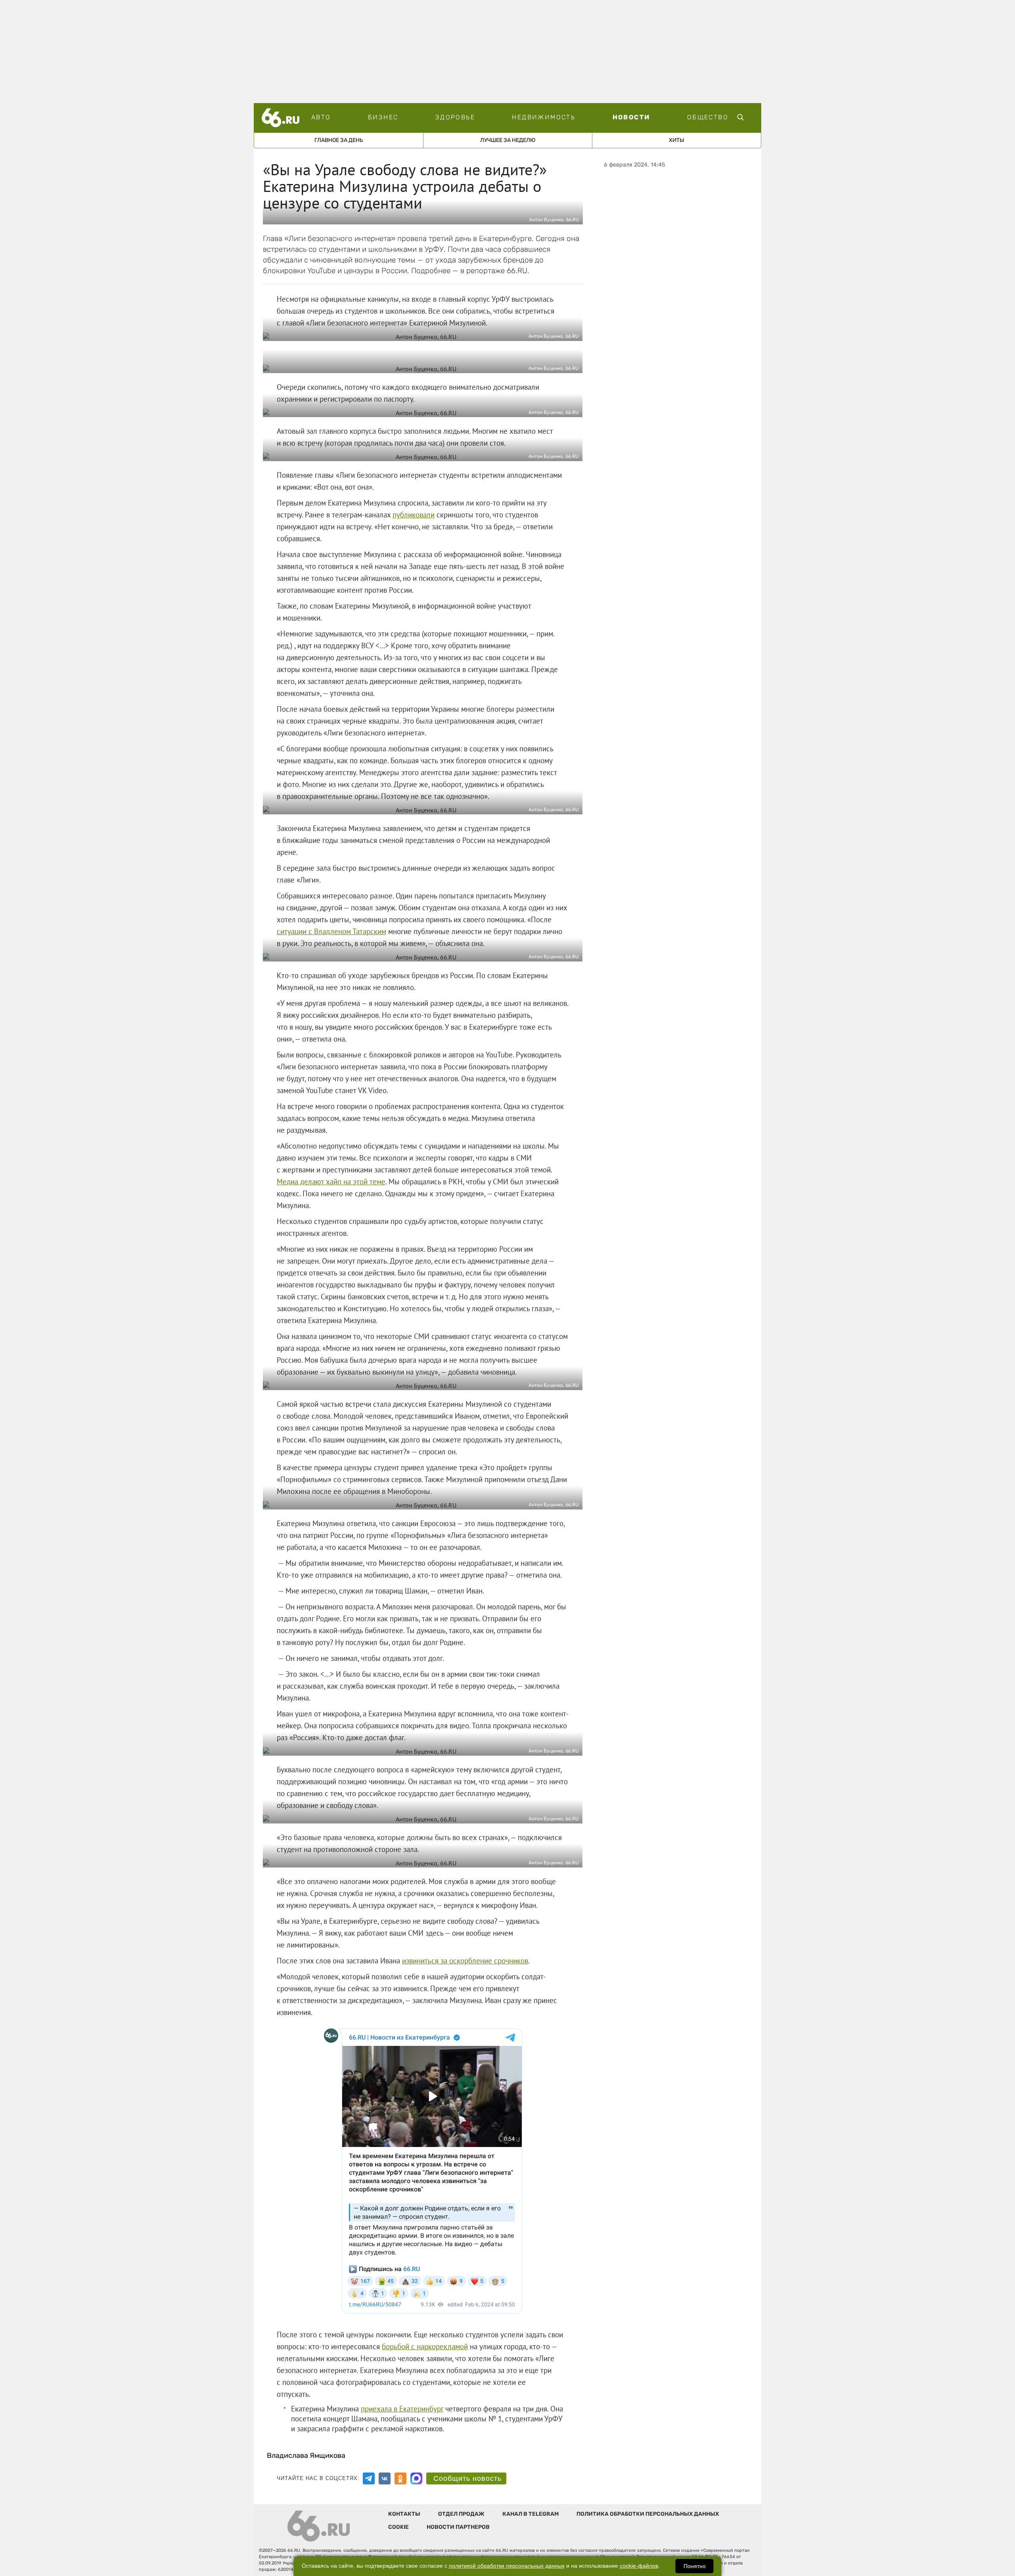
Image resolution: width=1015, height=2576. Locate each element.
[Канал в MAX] (416, 2478)
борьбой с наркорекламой (425, 2346)
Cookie (398, 2527)
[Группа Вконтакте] (385, 2478)
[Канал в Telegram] (369, 2478)
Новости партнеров (458, 2527)
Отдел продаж (461, 2514)
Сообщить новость (467, 2478)
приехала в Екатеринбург (402, 2409)
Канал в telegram (530, 2514)
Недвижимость (544, 117)
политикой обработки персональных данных (507, 2566)
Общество (708, 117)
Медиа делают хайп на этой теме (331, 1182)
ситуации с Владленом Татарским (331, 931)
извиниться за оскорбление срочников (465, 1961)
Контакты (404, 2514)
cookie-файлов (639, 2566)
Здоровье (455, 117)
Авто (321, 117)
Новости (631, 117)
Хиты (677, 140)
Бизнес (383, 117)
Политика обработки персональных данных (648, 2514)
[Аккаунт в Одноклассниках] (400, 2478)
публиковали (414, 515)
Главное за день (339, 140)
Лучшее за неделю (508, 140)
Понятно (695, 2566)
